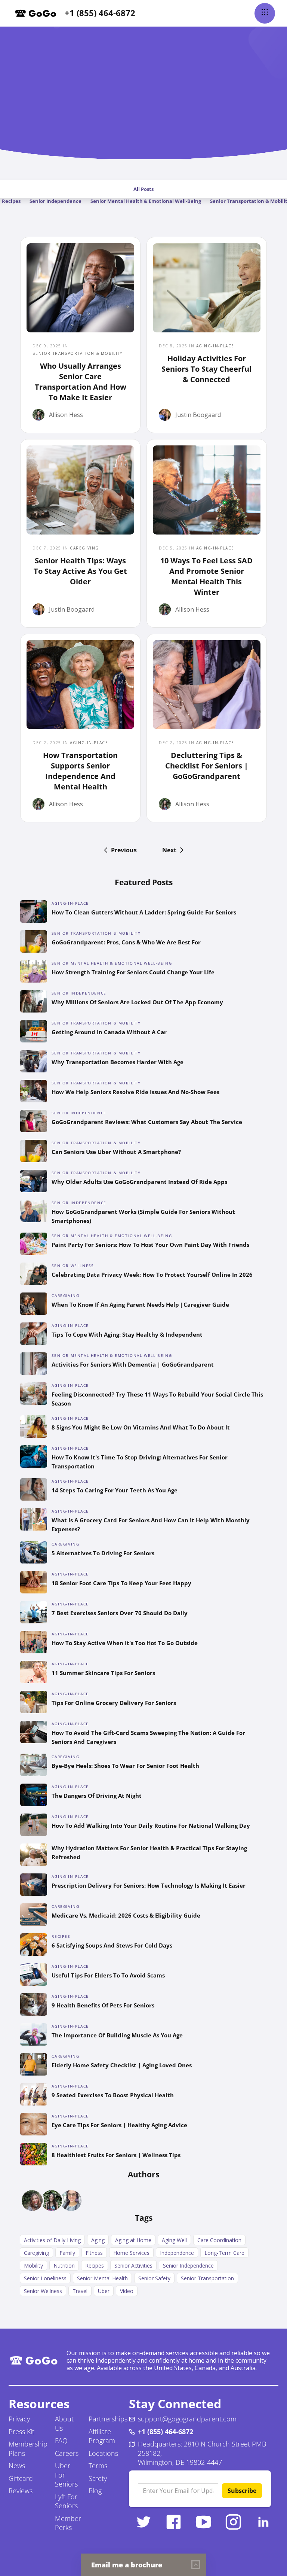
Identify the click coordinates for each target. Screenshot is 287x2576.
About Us (64, 2423)
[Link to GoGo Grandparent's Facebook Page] (174, 2522)
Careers (67, 2453)
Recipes (95, 2266)
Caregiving (36, 2253)
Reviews (21, 2491)
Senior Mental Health (102, 2278)
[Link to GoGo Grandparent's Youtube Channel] (204, 2522)
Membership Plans (28, 2449)
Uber (104, 2291)
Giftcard (21, 2478)
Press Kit (21, 2432)
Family (67, 2253)
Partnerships (108, 2419)
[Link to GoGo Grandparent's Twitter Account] (144, 2522)
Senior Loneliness (45, 2278)
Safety (98, 2478)
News (17, 2466)
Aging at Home (133, 2240)
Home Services (131, 2253)
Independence (177, 2253)
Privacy (19, 2419)
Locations (103, 2453)
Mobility (33, 2266)
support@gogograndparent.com (187, 2419)
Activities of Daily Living (52, 2240)
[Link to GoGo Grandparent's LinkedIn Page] (263, 2522)
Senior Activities (133, 2266)
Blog (95, 2491)
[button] (265, 13)
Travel (80, 2291)
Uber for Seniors (66, 2475)
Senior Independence (55, 201)
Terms (98, 2466)
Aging (98, 2240)
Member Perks (68, 2523)
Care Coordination (219, 2240)
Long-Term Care (224, 2253)
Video (127, 2291)
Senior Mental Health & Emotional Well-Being (146, 201)
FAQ (61, 2440)
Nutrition (64, 2266)
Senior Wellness (43, 2291)
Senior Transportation (207, 2278)
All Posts (143, 189)
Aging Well (174, 2240)
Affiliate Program (102, 2436)
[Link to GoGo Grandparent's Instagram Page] (234, 2522)
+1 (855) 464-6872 (100, 13)
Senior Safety (154, 2278)
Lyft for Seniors (66, 2501)
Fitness (94, 2253)
